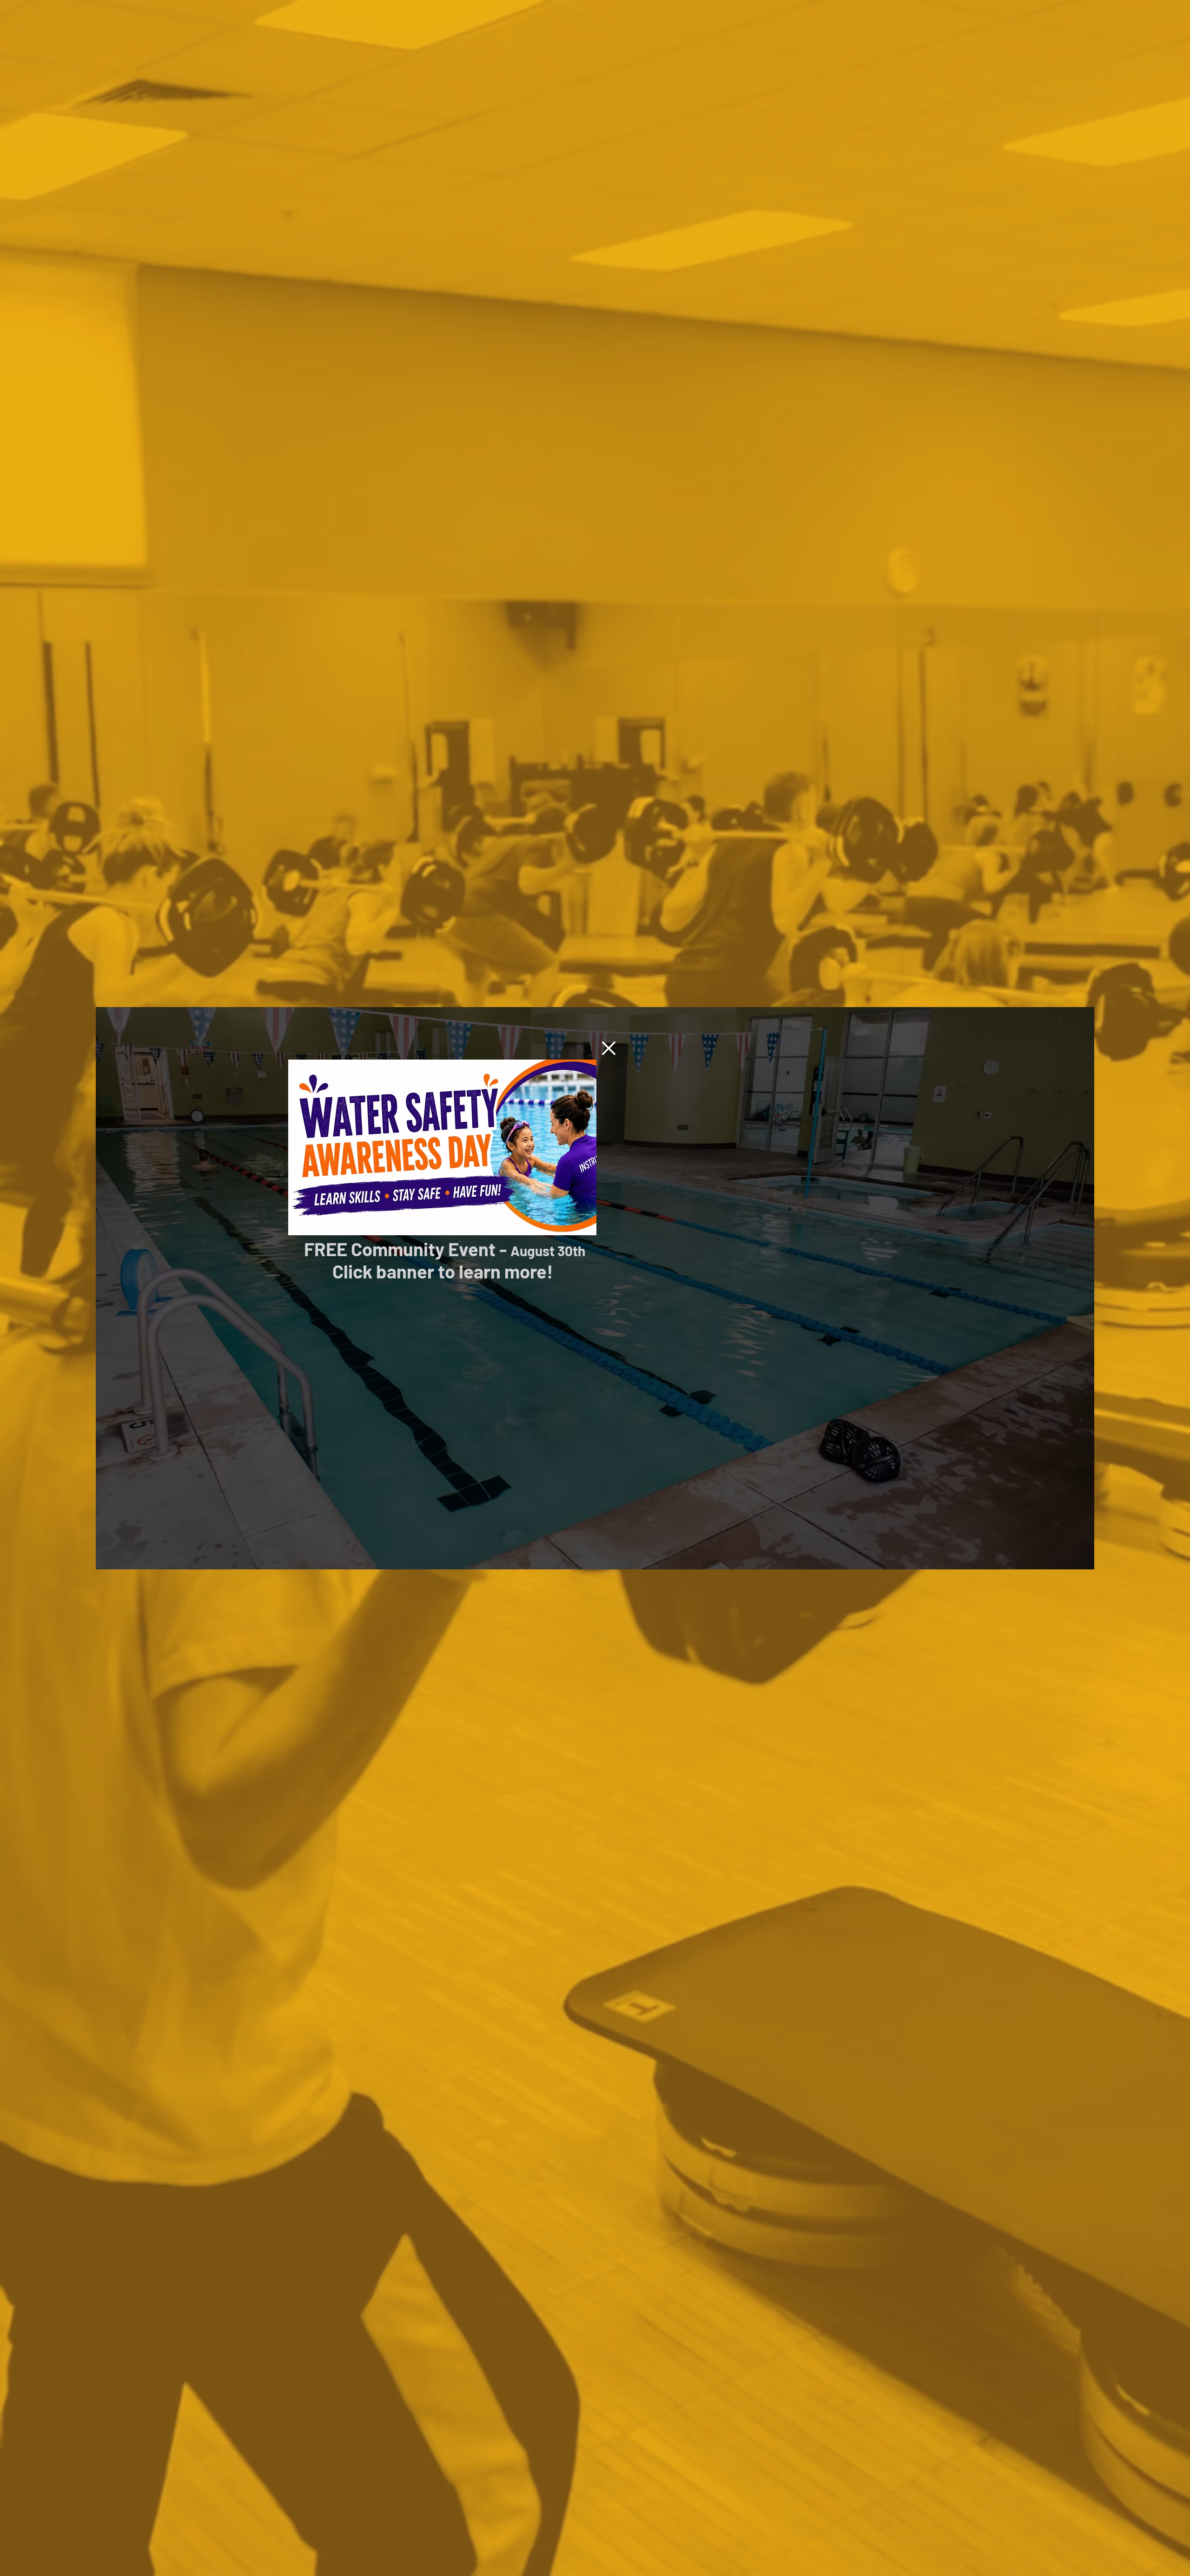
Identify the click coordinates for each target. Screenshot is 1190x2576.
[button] (609, 1048)
